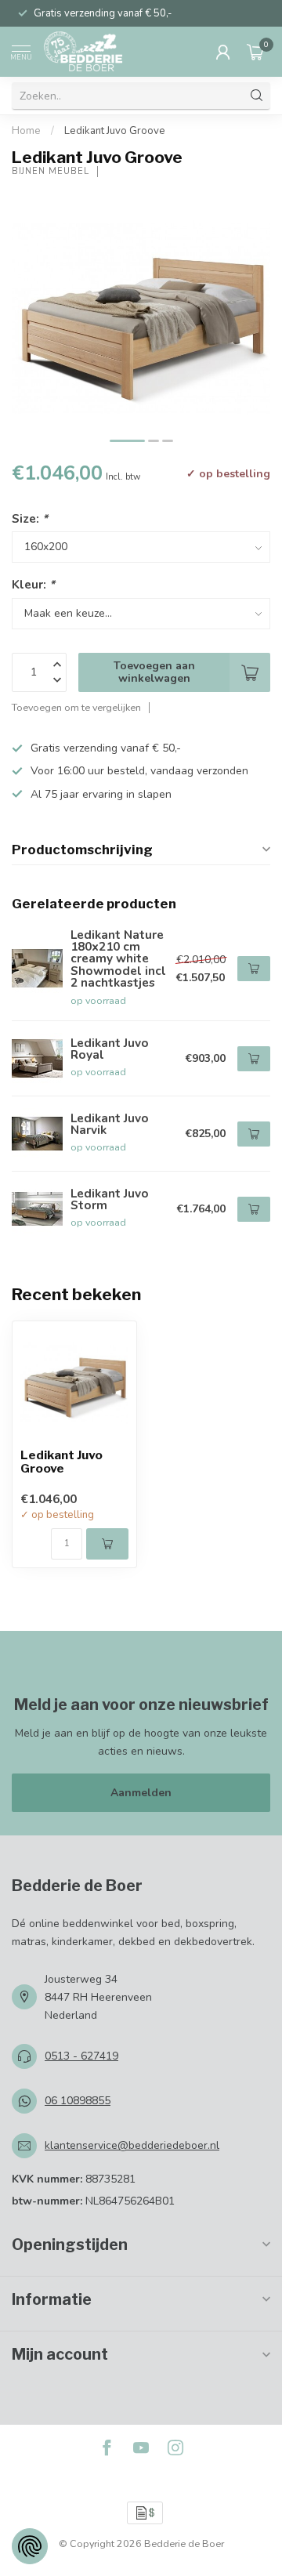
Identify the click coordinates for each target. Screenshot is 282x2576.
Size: (30, 518)
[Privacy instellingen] (30, 2546)
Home (26, 131)
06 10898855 (78, 2101)
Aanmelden (141, 1793)
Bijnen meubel (51, 171)
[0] (255, 52)
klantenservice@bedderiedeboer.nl (132, 2145)
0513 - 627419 (81, 2056)
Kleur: (33, 584)
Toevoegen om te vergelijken (76, 707)
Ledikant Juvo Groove (115, 131)
